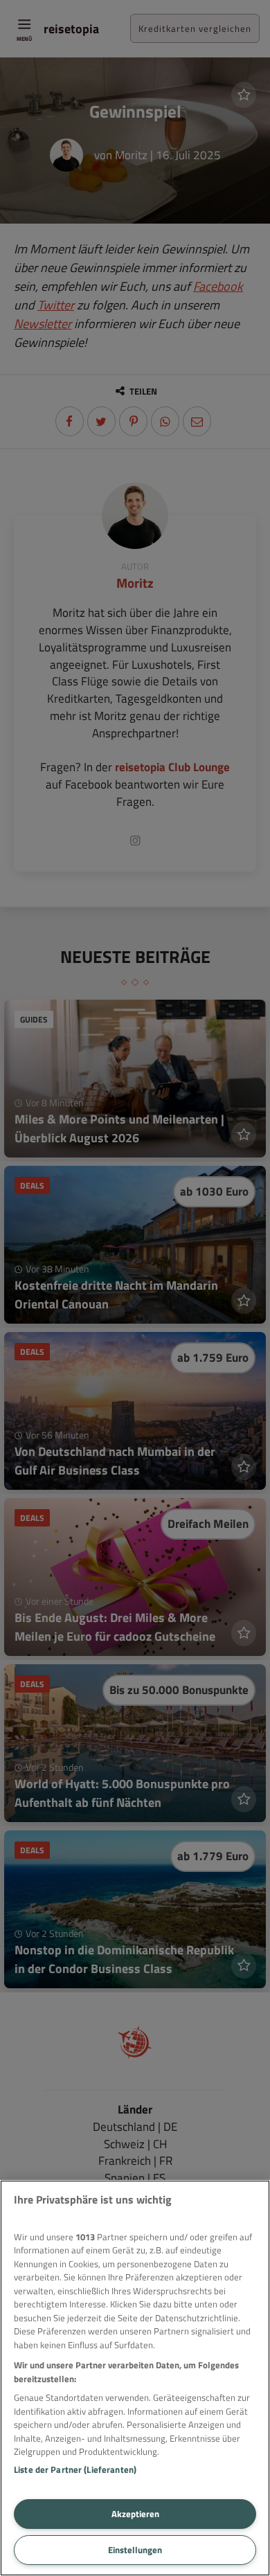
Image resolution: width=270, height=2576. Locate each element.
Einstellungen (135, 2550)
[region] (135, 2378)
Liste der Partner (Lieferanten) (75, 2469)
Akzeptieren (135, 2514)
